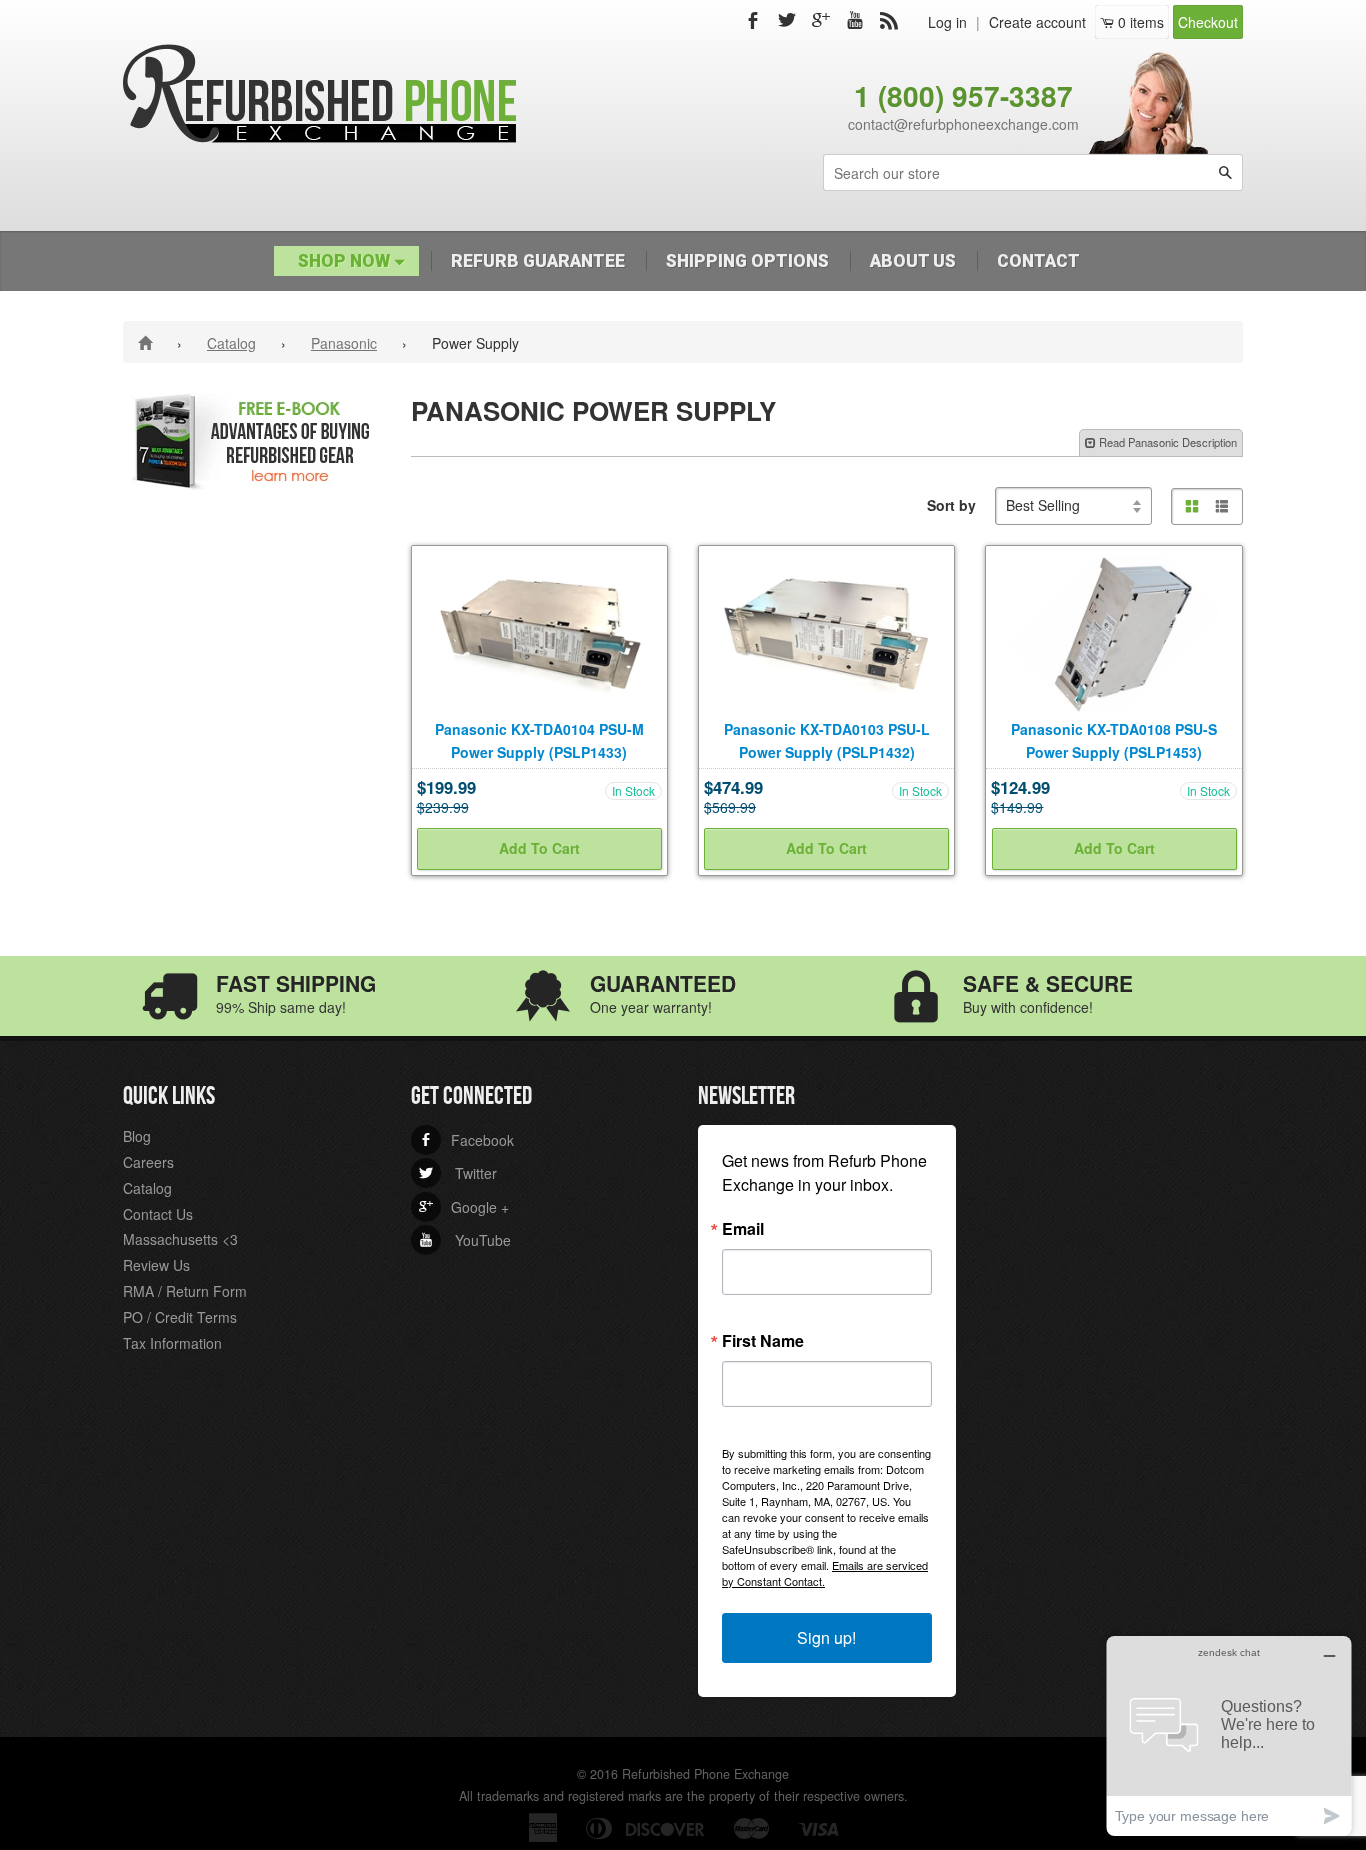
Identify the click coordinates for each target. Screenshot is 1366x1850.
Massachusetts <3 (180, 1239)
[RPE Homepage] (148, 342)
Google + (464, 1207)
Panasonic (344, 343)
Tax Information (172, 1343)
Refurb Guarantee (538, 261)
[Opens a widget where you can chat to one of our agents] (1229, 1735)
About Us (913, 261)
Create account (1037, 22)
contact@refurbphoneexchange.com (963, 124)
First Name (763, 1341)
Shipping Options (747, 261)
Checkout (1208, 22)
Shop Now (346, 261)
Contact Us (158, 1214)
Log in (947, 22)
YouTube (465, 1240)
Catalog (231, 343)
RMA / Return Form (185, 1291)
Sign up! (826, 1637)
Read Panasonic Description (1166, 442)
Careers (148, 1162)
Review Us (156, 1265)
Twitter (458, 1173)
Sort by (951, 505)
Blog (137, 1136)
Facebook (466, 1140)
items (1141, 22)
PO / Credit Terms (180, 1317)
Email (743, 1229)
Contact (1038, 261)
